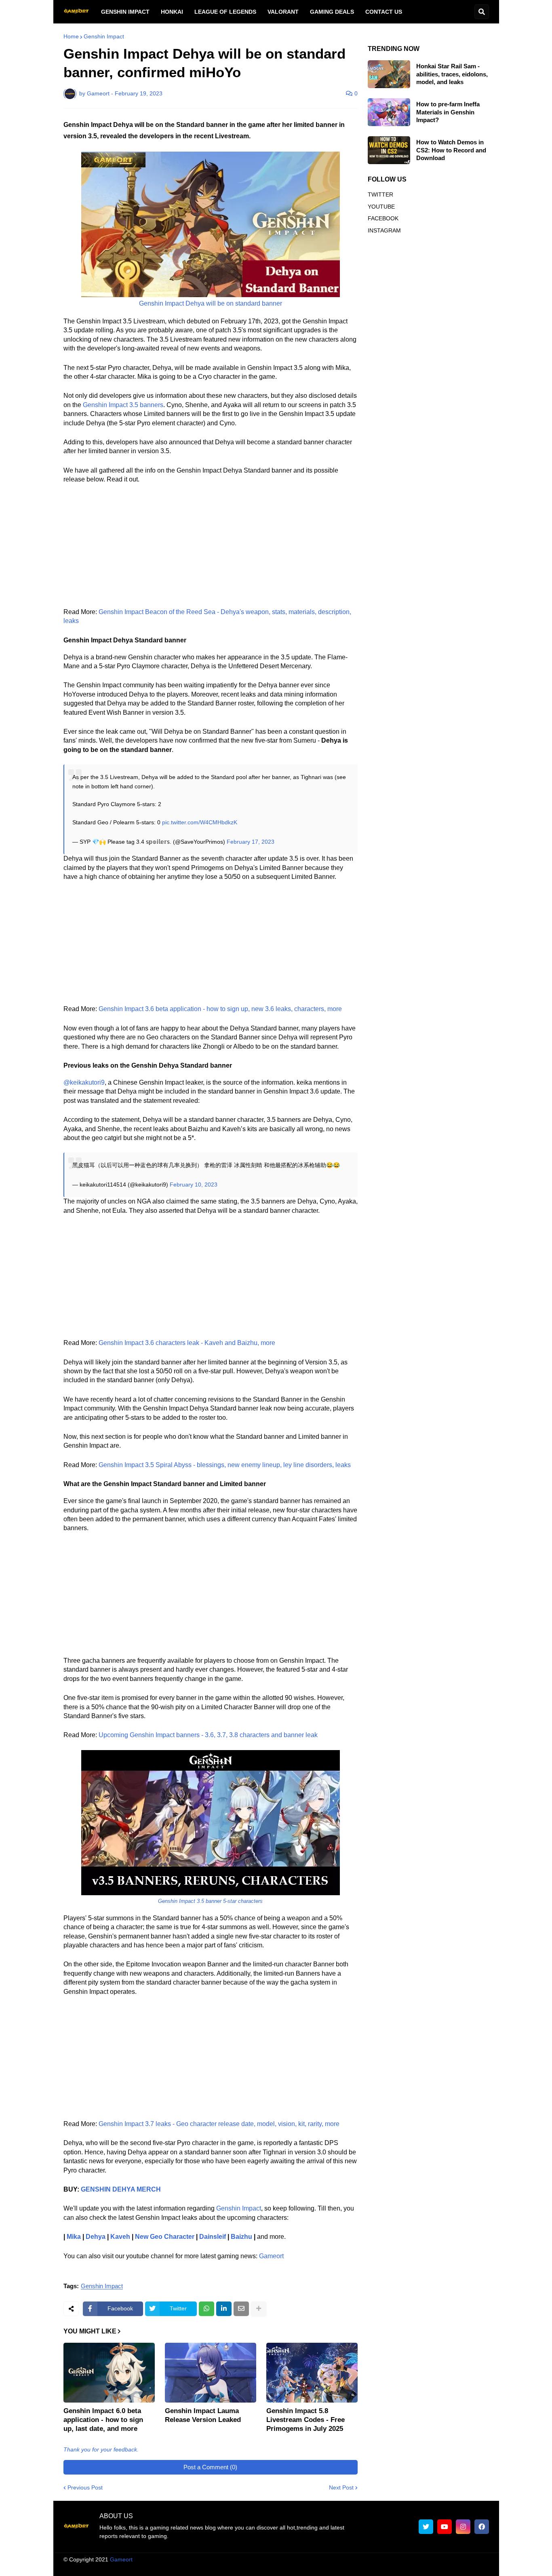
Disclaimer (350, 2568)
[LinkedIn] (224, 2309)
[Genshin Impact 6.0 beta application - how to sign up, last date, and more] (109, 2373)
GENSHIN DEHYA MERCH (121, 2189)
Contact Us (444, 2568)
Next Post (341, 2487)
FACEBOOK (383, 218)
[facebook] (482, 2527)
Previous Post (85, 2487)
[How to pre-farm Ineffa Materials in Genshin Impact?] (389, 112)
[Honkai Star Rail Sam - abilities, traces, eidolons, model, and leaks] (389, 74)
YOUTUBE (381, 207)
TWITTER (380, 194)
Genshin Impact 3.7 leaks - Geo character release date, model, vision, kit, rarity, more (219, 2124)
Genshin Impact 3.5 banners (123, 405)
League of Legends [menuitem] (225, 12)
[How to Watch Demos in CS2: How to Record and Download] (389, 150)
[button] (482, 12)
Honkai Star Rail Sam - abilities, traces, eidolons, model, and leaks (452, 74)
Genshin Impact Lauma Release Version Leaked (203, 2415)
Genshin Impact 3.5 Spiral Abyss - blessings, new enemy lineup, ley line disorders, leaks (225, 1465)
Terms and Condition (300, 2568)
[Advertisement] (211, 551)
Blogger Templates (284, 2559)
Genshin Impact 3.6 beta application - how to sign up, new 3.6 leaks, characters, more (220, 1009)
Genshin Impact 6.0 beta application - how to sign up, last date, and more (103, 2420)
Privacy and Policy (396, 2568)
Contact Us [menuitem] (384, 12)
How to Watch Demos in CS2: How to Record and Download (451, 150)
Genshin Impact (104, 36)
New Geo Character (165, 2237)
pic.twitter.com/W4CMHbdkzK (200, 822)
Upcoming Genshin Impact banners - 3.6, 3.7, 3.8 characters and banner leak (208, 1735)
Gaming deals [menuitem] (332, 12)
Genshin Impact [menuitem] (125, 12)
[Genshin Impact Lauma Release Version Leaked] (211, 2373)
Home (71, 36)
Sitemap (478, 2568)
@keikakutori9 (84, 1082)
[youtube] (445, 2527)
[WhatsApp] (206, 2309)
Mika (74, 2237)
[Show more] (259, 2309)
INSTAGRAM (384, 230)
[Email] (241, 2309)
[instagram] (463, 2527)
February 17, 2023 (251, 842)
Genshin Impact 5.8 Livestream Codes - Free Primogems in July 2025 (305, 2420)
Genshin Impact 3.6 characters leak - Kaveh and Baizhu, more (187, 1343)
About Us (251, 2568)
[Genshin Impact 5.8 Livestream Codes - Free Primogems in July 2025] (312, 2373)
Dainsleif (213, 2237)
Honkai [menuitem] (172, 12)
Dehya (96, 2237)
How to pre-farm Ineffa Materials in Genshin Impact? (448, 112)
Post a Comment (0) (210, 2467)
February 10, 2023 (194, 1185)
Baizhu (241, 2237)
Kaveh (120, 2237)
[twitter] (426, 2527)
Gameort (271, 2256)
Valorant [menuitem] (283, 12)
